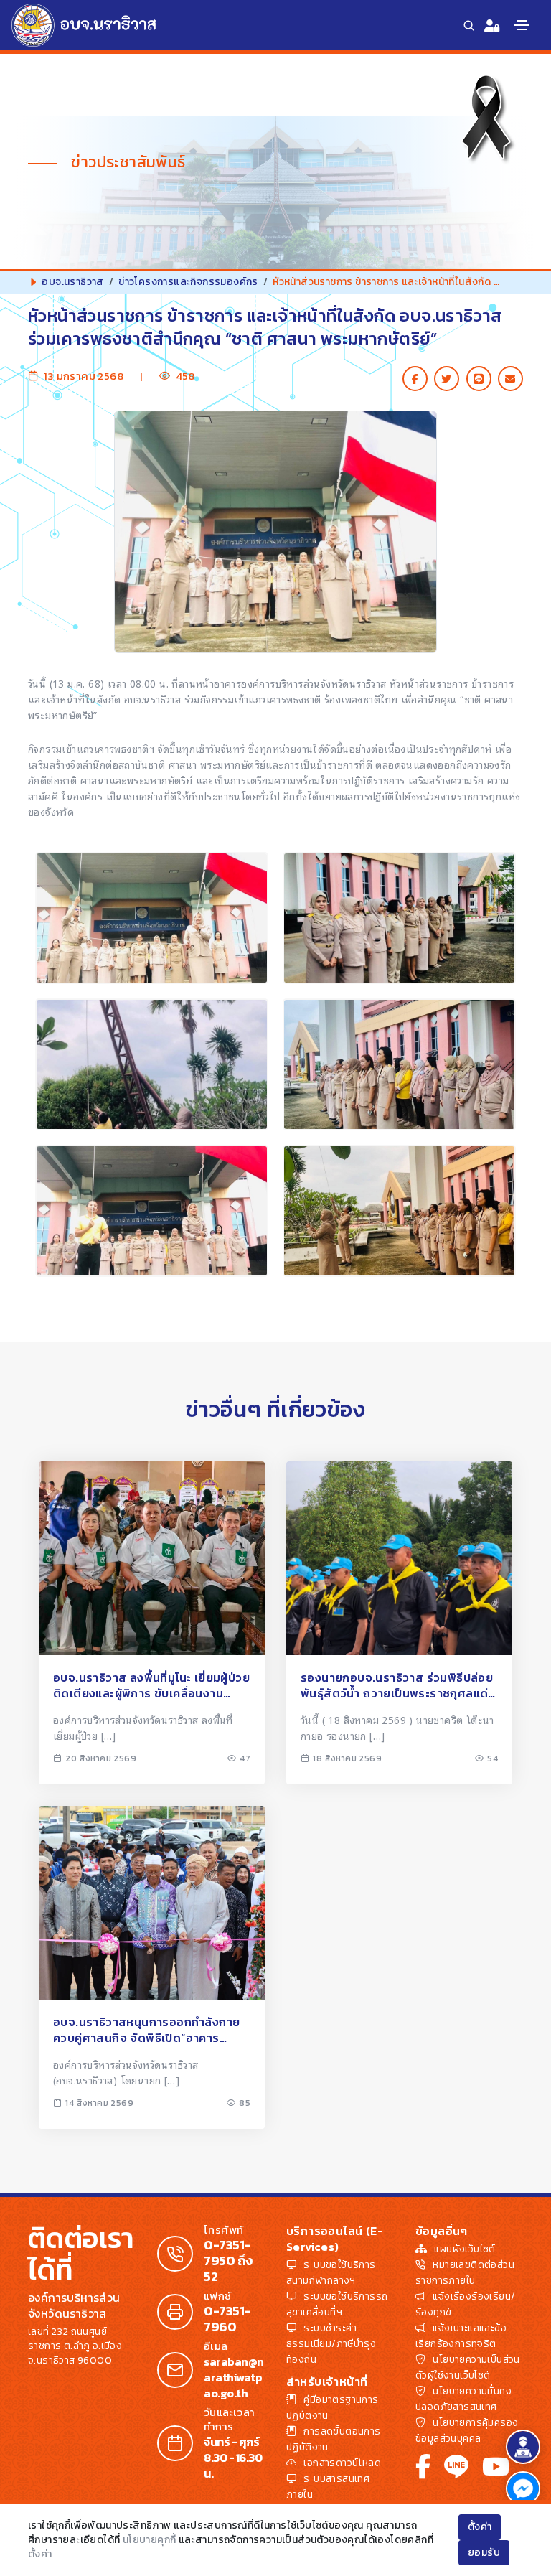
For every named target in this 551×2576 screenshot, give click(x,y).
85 (245, 2103)
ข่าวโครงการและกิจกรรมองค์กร (188, 282)
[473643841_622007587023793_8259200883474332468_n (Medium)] (399, 918)
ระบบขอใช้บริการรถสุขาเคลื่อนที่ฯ (337, 2304)
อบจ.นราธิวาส (72, 282)
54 (493, 1758)
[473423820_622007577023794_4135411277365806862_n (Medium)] (152, 1211)
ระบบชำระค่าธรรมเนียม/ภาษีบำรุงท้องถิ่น (331, 2344)
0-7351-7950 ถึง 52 (228, 2261)
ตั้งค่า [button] (480, 2527)
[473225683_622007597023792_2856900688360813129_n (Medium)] (399, 1211)
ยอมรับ (484, 2553)
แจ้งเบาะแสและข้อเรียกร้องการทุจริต (461, 2336)
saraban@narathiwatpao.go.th (234, 2377)
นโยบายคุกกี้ (150, 2540)
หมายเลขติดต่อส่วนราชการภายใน (465, 2273)
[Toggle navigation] (522, 25)
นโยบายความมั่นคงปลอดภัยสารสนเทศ (463, 2399)
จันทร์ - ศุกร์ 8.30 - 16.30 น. (233, 2458)
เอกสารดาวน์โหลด (342, 2463)
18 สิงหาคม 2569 (347, 1758)
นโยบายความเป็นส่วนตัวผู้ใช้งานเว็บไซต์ (468, 2367)
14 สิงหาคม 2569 (99, 2103)
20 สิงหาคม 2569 (101, 1758)
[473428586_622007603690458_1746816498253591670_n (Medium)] (399, 1064)
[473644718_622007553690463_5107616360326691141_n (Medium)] (152, 918)
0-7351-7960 (227, 2319)
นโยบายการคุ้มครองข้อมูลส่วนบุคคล (467, 2431)
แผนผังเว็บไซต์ (465, 2249)
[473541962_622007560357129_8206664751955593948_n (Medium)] (152, 1064)
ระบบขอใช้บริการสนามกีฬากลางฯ (331, 2273)
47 (245, 1758)
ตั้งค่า (40, 2554)
